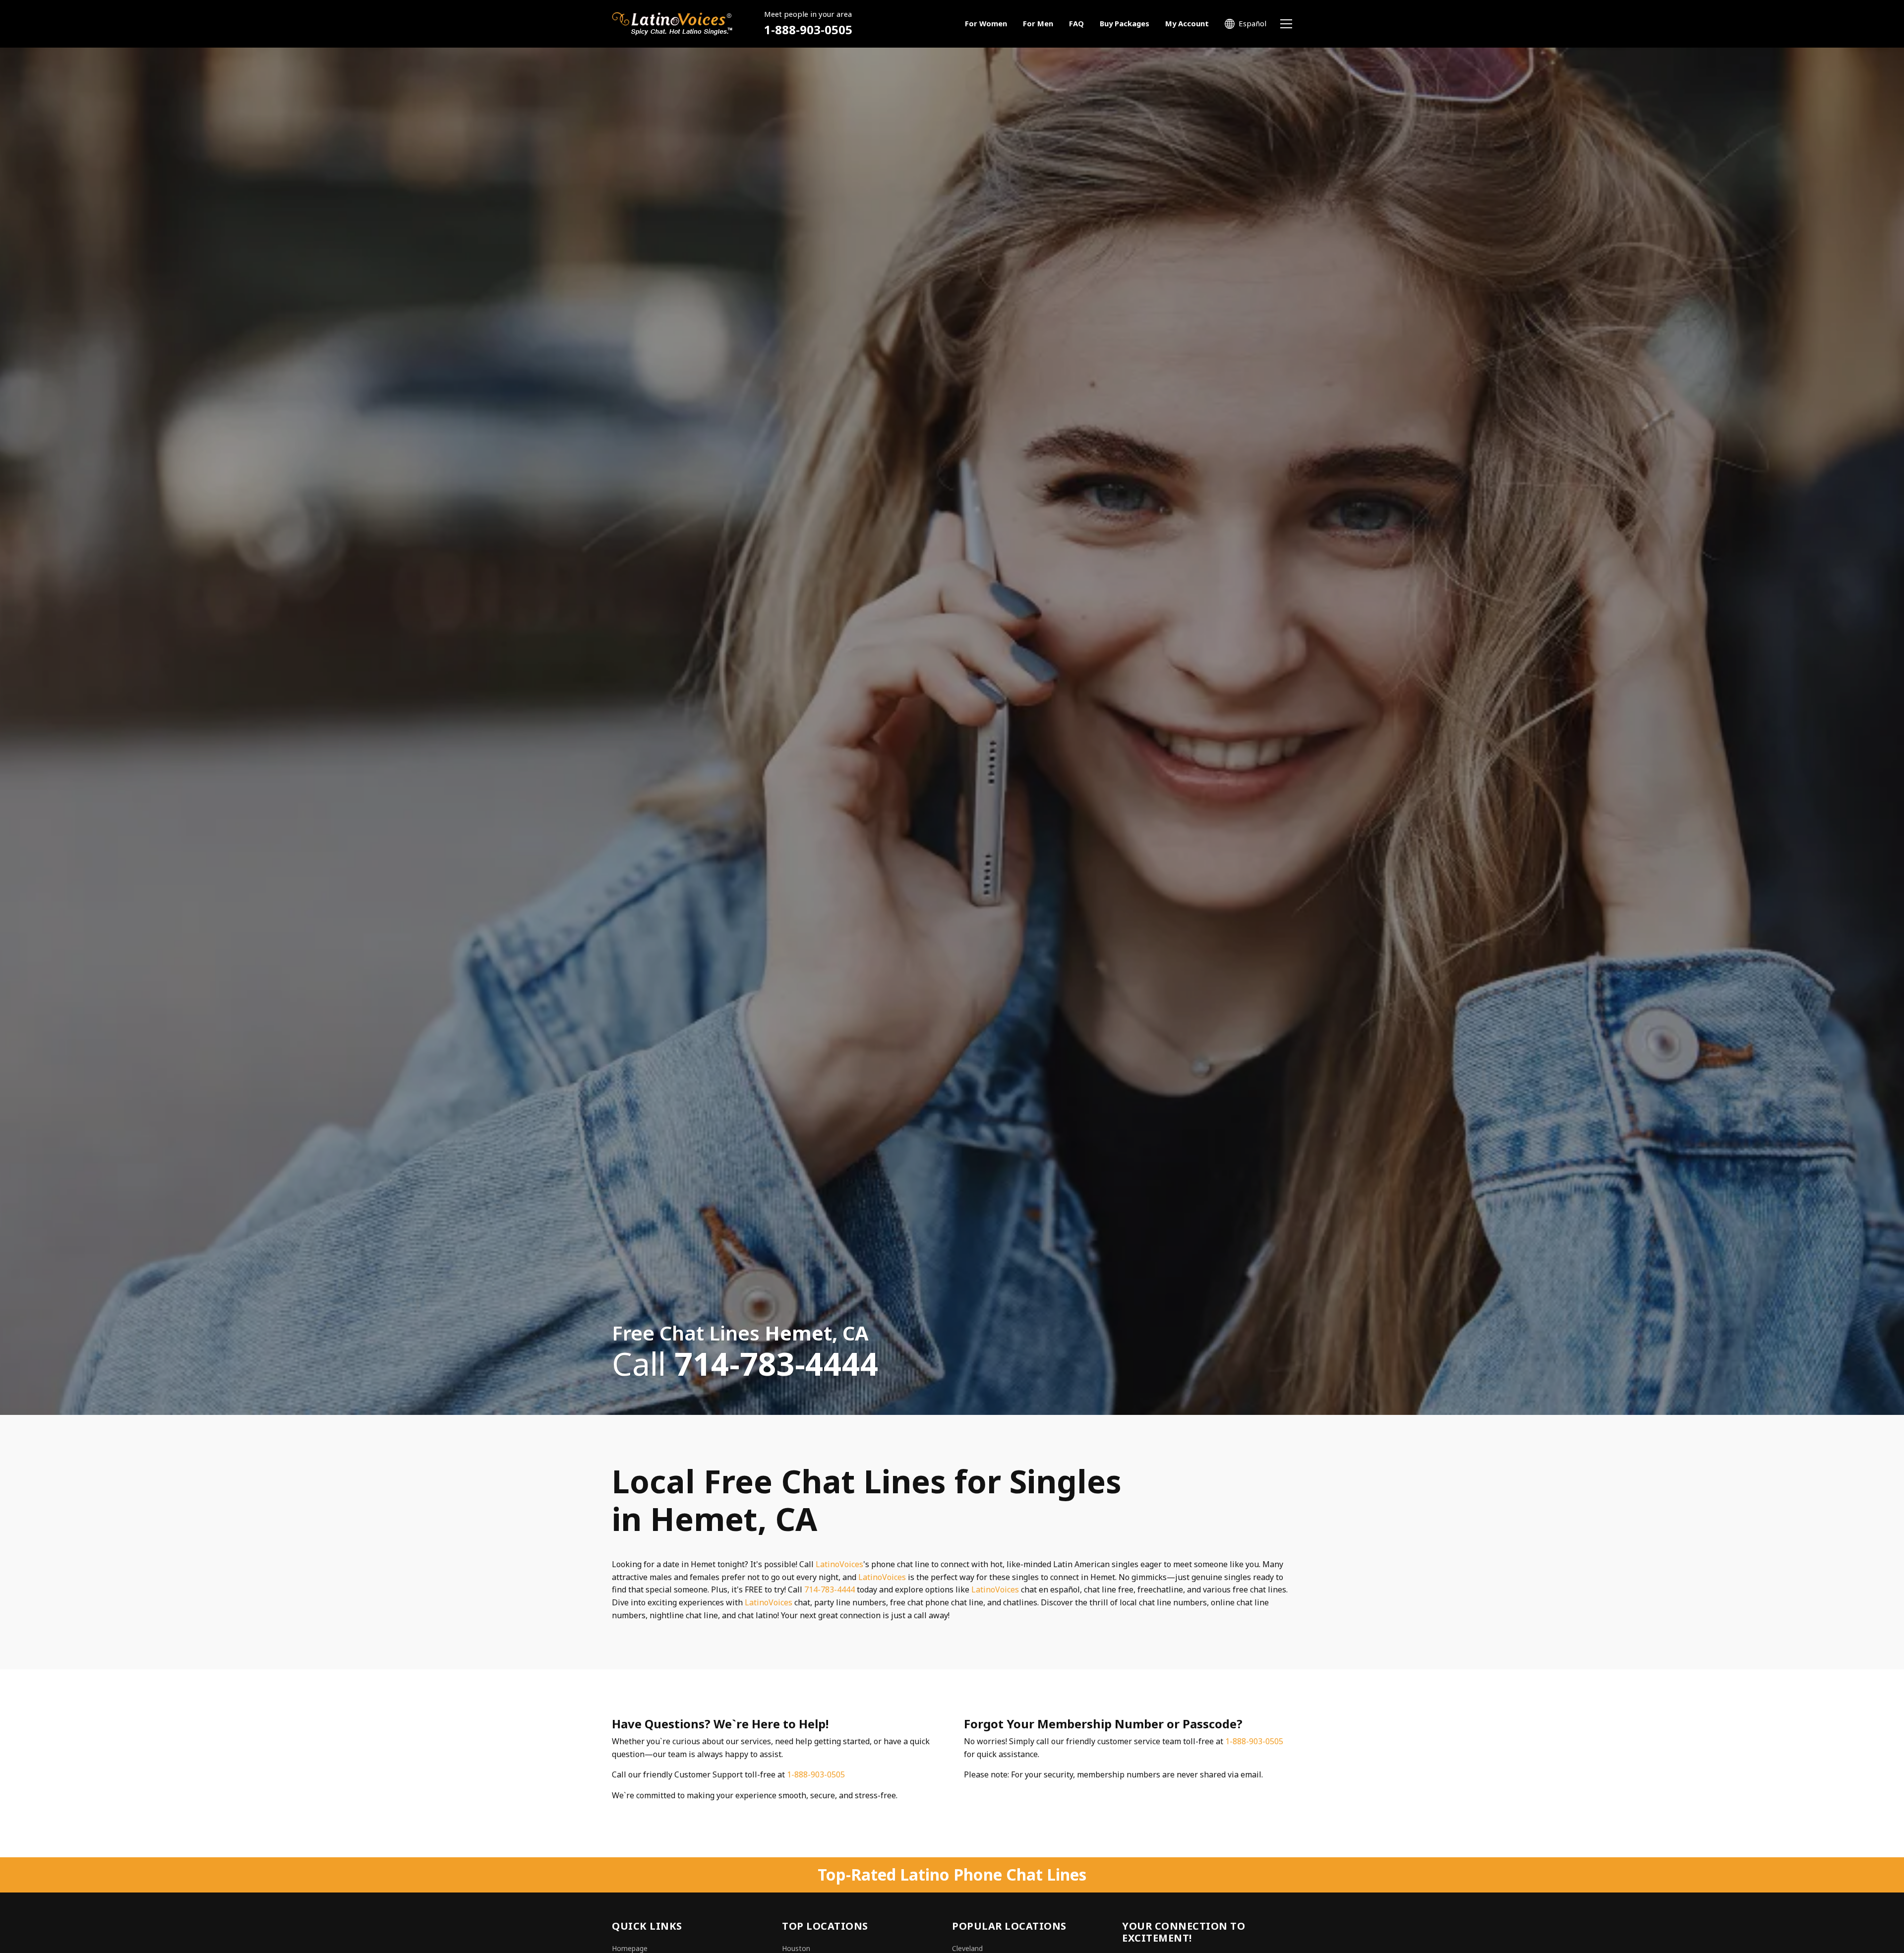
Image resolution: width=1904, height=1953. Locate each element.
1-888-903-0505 (808, 30)
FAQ (1076, 23)
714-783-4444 (830, 1589)
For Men (1038, 23)
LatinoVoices (839, 1564)
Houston (796, 1948)
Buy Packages (1125, 23)
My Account (1187, 23)
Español (1252, 23)
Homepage (630, 1948)
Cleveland (967, 1948)
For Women (986, 23)
